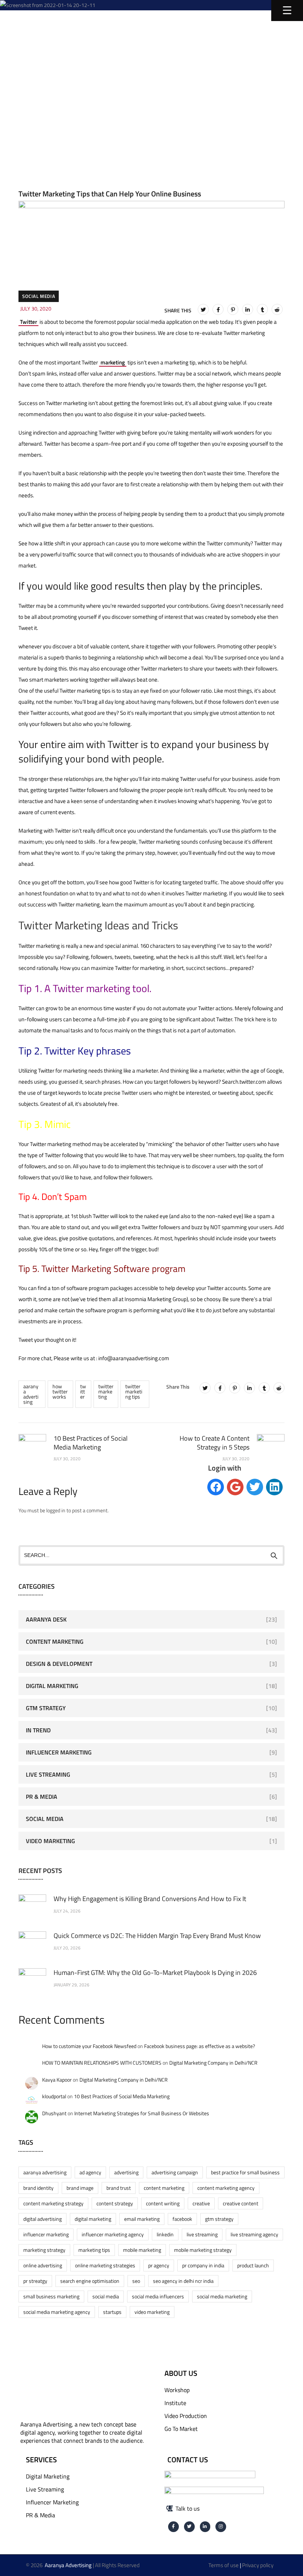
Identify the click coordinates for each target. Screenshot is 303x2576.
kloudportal (54, 2096)
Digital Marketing (52, 1686)
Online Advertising (43, 2265)
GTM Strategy (46, 1708)
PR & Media (42, 1797)
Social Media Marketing (222, 2296)
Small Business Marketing (51, 2296)
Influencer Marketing (59, 1752)
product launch (253, 2265)
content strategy (115, 2203)
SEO (136, 2281)
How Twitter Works (60, 1391)
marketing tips (94, 2250)
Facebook (182, 2219)
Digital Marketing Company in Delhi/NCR (213, 2063)
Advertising (126, 2172)
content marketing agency (226, 2188)
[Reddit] (277, 309)
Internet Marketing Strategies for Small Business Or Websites (142, 2113)
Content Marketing (55, 1642)
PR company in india (203, 2265)
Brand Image (80, 2188)
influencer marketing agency (113, 2234)
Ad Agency (90, 2172)
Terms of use (224, 2565)
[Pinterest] (233, 309)
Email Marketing (142, 2219)
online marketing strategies (105, 2265)
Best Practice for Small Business (245, 2172)
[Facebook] (218, 309)
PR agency (159, 2265)
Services (41, 2460)
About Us (181, 2373)
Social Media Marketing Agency (57, 2312)
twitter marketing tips (134, 1391)
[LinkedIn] (248, 309)
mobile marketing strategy (203, 2250)
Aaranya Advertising (31, 1394)
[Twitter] (203, 309)
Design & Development (59, 1664)
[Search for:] (151, 1555)
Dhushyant (54, 2113)
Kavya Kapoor (57, 2080)
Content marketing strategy (53, 2203)
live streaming (202, 2234)
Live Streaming (48, 1774)
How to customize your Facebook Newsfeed (89, 2046)
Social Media (39, 296)
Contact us (188, 2460)
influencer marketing (46, 2234)
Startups (112, 2312)
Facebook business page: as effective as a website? (200, 2046)
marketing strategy (44, 2250)
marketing (113, 362)
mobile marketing (142, 2250)
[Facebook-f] (173, 2527)
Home (38, 76)
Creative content (241, 2203)
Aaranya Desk (46, 1619)
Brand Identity (38, 2188)
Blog (85, 76)
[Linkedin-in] (205, 2527)
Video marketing (152, 2312)
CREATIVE (201, 2203)
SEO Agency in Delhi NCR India (183, 2281)
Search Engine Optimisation (90, 2281)
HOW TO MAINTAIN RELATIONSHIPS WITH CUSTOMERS (102, 2063)
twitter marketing (106, 1391)
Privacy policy (258, 2565)
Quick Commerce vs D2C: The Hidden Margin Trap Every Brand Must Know (157, 1936)
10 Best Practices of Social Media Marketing (122, 2096)
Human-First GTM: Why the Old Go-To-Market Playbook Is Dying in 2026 (155, 1973)
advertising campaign (175, 2172)
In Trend (38, 1730)
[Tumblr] (262, 309)
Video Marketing (50, 1841)
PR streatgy (35, 2281)
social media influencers (158, 2296)
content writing (163, 2203)
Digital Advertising (42, 2219)
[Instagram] (221, 2527)
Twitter (28, 322)
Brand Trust (119, 2188)
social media (106, 2296)
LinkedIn (165, 2234)
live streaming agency (254, 2234)
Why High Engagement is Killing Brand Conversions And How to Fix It (150, 1899)
